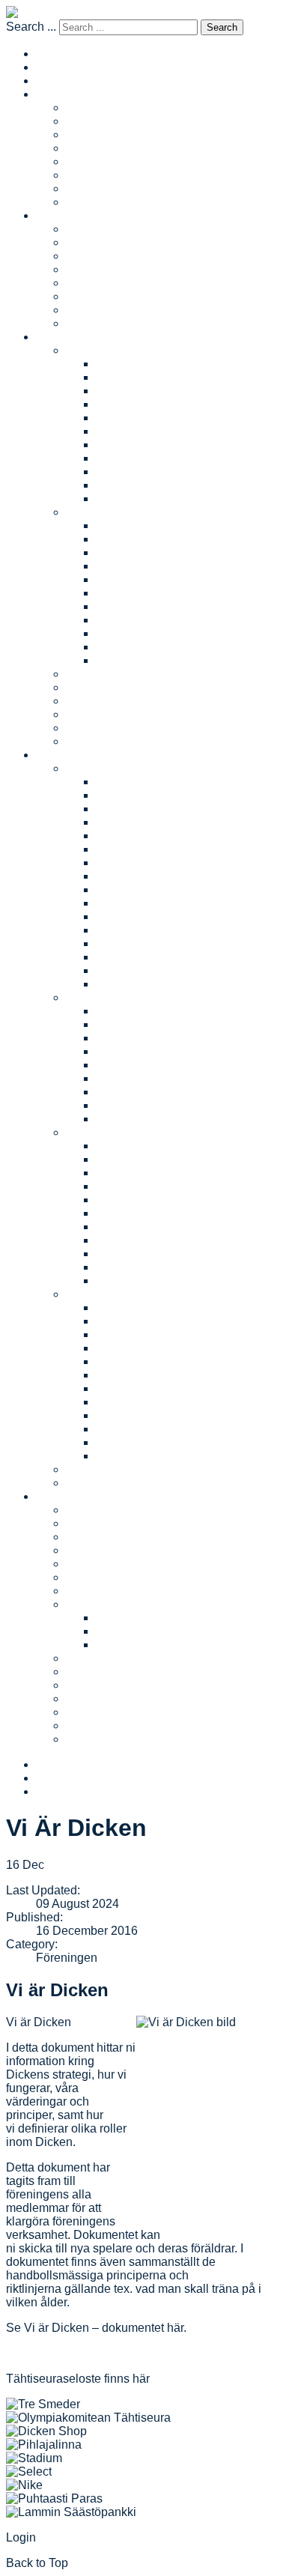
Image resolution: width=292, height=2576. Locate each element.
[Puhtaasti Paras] (54, 2498)
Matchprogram (104, 148)
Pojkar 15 (121, 606)
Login (21, 2537)
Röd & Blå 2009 (138, 1119)
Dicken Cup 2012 (142, 943)
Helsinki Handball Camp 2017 (176, 1240)
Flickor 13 (122, 418)
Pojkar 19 (121, 660)
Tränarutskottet (105, 1658)
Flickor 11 (122, 391)
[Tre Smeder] (43, 2404)
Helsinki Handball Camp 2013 (176, 1281)
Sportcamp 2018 (140, 1415)
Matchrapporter (106, 121)
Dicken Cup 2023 (142, 795)
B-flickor (118, 377)
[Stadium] (34, 2458)
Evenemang (68, 755)
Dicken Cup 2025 (142, 782)
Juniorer (58, 337)
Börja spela (96, 687)
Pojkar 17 (121, 633)
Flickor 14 (122, 431)
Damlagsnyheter (110, 134)
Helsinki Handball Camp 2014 (176, 1267)
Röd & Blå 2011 (138, 1092)
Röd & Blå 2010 (138, 1105)
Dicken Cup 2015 (142, 903)
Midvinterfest (100, 1483)
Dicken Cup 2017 (142, 876)
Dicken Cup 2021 (142, 822)
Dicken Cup (97, 768)
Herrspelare (97, 283)
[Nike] (24, 2485)
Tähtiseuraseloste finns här (78, 2379)
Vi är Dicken (57, 1990)
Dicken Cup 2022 (142, 809)
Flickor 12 (122, 404)
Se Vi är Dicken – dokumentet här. (96, 2328)
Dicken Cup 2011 (142, 957)
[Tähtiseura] (88, 2418)
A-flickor (118, 364)
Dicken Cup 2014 (142, 916)
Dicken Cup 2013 (142, 930)
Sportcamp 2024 (140, 1334)
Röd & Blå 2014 (138, 1051)
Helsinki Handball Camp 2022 (176, 1173)
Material (87, 1604)
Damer (54, 94)
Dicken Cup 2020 (142, 836)
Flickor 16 (122, 458)
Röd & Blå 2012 (138, 1078)
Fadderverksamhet (116, 701)
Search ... (31, 27)
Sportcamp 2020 (140, 1388)
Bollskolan (94, 674)
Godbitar (89, 1698)
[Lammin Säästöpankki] (71, 2512)
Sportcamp (95, 1294)
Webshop (91, 1725)
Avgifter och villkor (115, 741)
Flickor (84, 350)
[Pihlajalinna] (44, 2445)
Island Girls (96, 202)
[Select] (29, 2472)
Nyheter (87, 728)
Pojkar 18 (121, 647)
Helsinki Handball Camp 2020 (176, 1200)
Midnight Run (101, 1469)
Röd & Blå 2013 (138, 1065)
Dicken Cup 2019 (142, 849)
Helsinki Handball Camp (131, 1132)
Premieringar (100, 1712)
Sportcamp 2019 (140, 1402)
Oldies (83, 175)
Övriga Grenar (103, 1739)
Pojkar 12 (121, 566)
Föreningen (67, 1496)
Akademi (89, 188)
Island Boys (97, 323)
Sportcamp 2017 (140, 1429)
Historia (86, 1591)
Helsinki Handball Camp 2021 (176, 1186)
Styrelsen (91, 1564)
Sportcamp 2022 (140, 1361)
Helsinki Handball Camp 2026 (176, 1146)
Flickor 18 (122, 485)
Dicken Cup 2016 (142, 890)
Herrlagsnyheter (109, 256)
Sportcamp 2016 (140, 1442)
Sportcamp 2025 (140, 1321)
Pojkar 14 (121, 593)
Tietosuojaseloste (143, 1645)
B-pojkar (118, 539)
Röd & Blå (93, 997)
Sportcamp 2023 (140, 1348)
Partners (88, 1537)
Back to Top (37, 2563)
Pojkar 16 (121, 620)
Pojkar (83, 512)
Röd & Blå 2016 (138, 1024)
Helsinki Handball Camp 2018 (176, 1227)
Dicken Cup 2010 (142, 970)
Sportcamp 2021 (140, 1375)
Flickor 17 (122, 472)
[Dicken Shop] (46, 2431)
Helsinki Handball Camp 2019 (176, 1213)
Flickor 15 (122, 445)
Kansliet (88, 1523)
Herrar (53, 215)
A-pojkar (118, 525)
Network (88, 161)
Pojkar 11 (121, 552)
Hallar (82, 1577)
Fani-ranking (100, 714)
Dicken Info (126, 1618)
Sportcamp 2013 (140, 1456)
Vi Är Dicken (99, 1672)
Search (222, 27)
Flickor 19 (122, 498)
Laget (81, 107)
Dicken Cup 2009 (142, 984)
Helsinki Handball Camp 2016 (176, 1254)
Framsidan (64, 81)
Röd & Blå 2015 (138, 1038)
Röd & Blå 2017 (138, 1011)
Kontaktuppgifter (109, 1550)
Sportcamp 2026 (140, 1307)
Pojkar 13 (121, 579)
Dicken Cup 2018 (142, 863)
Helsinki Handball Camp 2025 (176, 1159)
